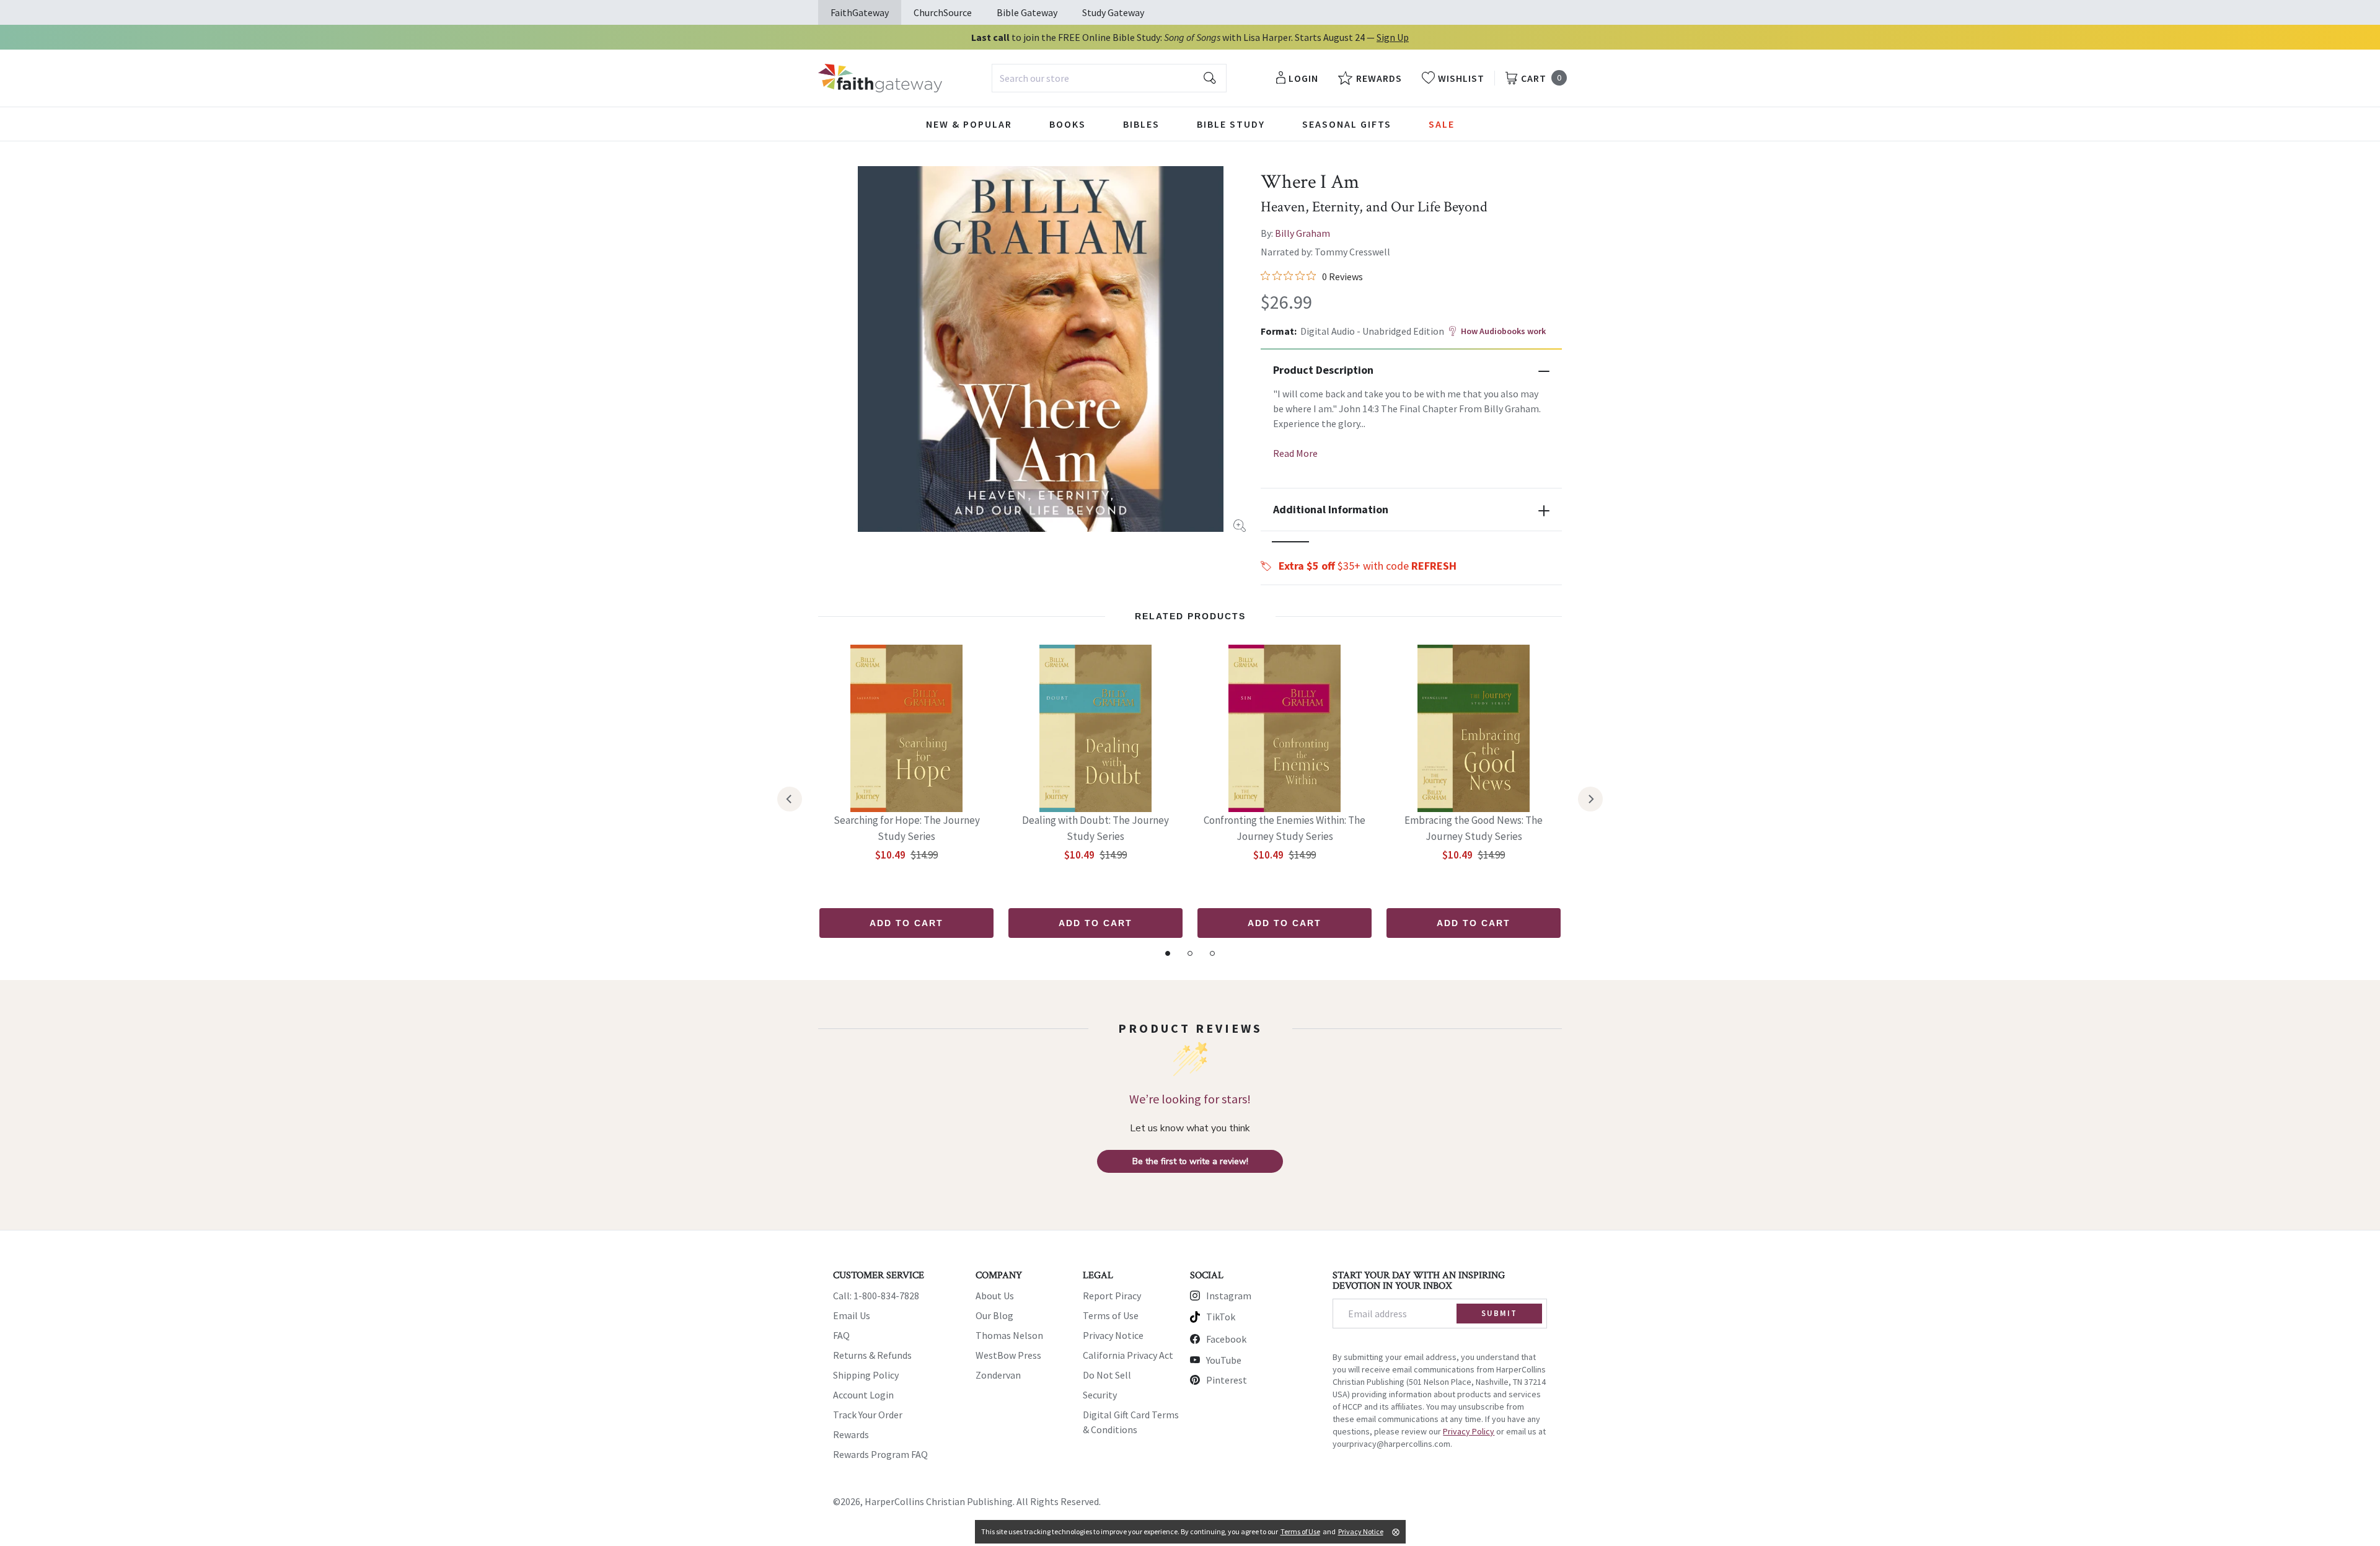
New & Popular (969, 124)
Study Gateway (1113, 12)
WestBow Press (1008, 1355)
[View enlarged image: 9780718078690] (1041, 349)
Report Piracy (1112, 1296)
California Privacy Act (1128, 1355)
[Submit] (1210, 78)
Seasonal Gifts (1347, 124)
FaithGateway (860, 12)
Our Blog (994, 1315)
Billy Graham (1302, 233)
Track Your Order (868, 1415)
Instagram (1229, 1296)
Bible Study (1231, 124)
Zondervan (998, 1375)
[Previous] (790, 799)
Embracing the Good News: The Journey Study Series (1474, 828)
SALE (1442, 124)
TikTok (1221, 1317)
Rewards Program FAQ (880, 1454)
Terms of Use (1111, 1315)
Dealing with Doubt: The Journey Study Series (1095, 828)
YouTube (1224, 1360)
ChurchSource (943, 12)
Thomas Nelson (1009, 1335)
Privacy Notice (1113, 1335)
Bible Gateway (1027, 12)
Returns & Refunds (872, 1355)
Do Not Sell (1107, 1375)
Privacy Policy (1469, 1431)
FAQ (841, 1335)
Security (1100, 1395)
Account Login (863, 1395)
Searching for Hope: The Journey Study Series (907, 828)
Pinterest (1227, 1380)
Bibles (1141, 124)
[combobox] (1109, 78)
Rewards (851, 1434)
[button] (1290, 542)
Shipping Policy (866, 1375)
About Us (995, 1296)
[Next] (1590, 799)
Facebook (1226, 1339)
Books (1068, 124)
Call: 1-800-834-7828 (876, 1296)
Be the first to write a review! (1190, 1161)
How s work (1503, 331)
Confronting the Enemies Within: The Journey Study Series (1285, 828)
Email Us (852, 1315)
